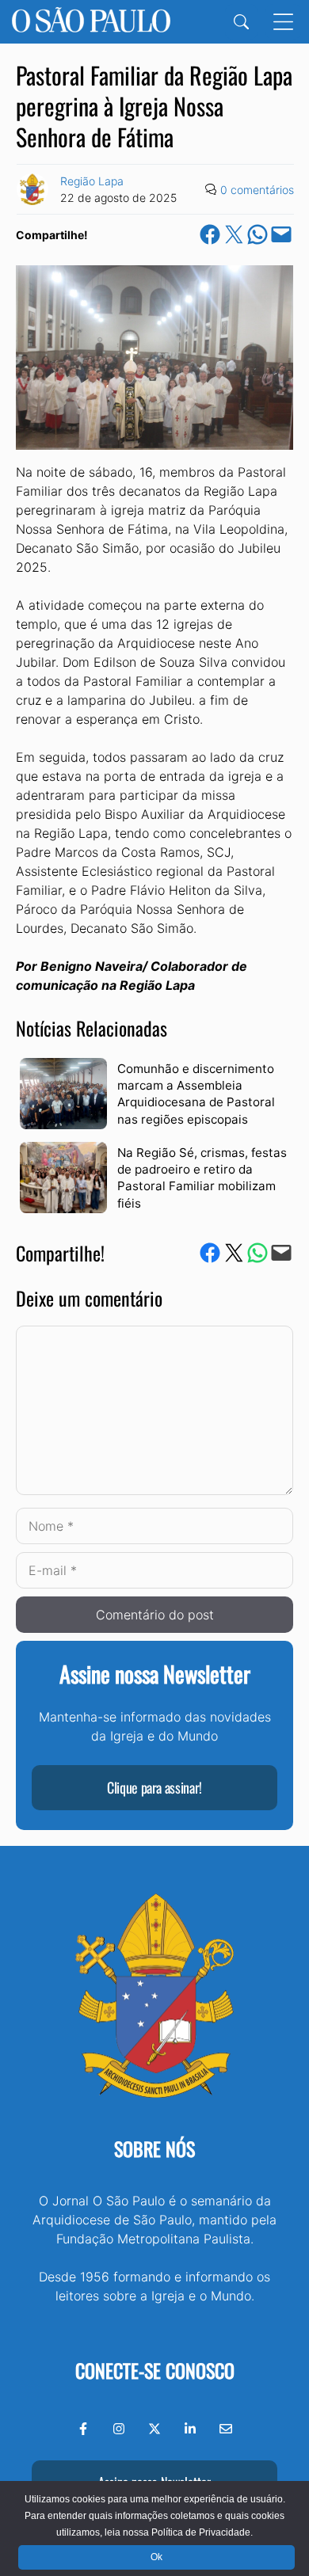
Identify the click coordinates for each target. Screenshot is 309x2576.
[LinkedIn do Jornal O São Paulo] (190, 2429)
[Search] (241, 22)
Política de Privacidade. (202, 2532)
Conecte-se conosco (155, 2370)
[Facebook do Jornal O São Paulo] (83, 2429)
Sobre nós (154, 2148)
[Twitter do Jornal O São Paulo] (154, 2429)
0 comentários (257, 190)
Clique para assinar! (154, 1787)
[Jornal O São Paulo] (91, 22)
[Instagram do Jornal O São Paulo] (119, 2429)
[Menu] (283, 22)
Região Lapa (92, 181)
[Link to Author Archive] (32, 189)
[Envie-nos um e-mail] (226, 2429)
